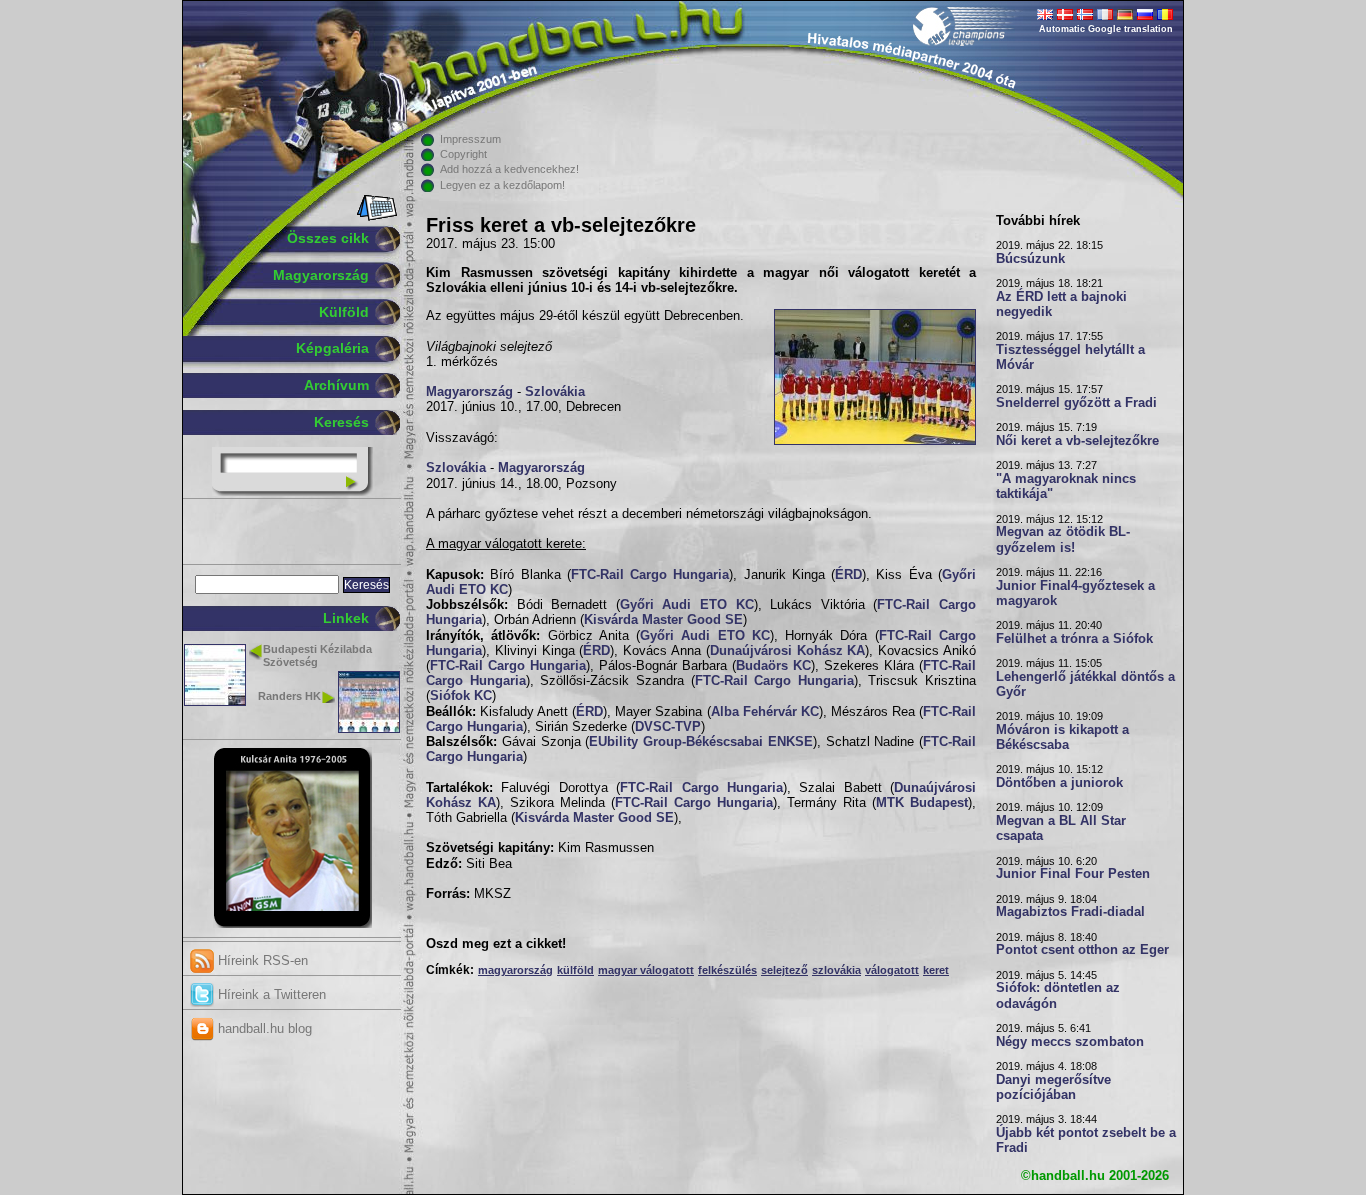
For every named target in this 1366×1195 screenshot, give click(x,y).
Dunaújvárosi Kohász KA (788, 651)
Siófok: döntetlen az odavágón (1058, 995)
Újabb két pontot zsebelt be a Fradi (1086, 1140)
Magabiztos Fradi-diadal (1070, 912)
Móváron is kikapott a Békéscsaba (1062, 737)
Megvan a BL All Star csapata (1061, 828)
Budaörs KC (773, 666)
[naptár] (375, 217)
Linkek (346, 618)
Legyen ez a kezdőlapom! (502, 185)
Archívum (336, 385)
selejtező (784, 970)
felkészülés (727, 970)
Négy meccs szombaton (1070, 1042)
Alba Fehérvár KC (765, 712)
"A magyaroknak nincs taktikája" (1066, 486)
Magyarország (321, 275)
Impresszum (470, 139)
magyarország (515, 970)
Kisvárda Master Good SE (663, 620)
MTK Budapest (922, 803)
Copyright (463, 154)
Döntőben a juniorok (1059, 783)
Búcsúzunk (1030, 259)
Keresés (341, 422)
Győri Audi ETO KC (687, 605)
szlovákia (836, 970)
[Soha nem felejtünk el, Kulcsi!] (292, 924)
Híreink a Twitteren (270, 994)
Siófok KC (461, 696)
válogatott (892, 970)
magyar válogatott (646, 970)
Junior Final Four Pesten (1073, 874)
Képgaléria (332, 348)
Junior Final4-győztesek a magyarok (1075, 593)
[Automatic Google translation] (1045, 16)
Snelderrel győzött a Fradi (1076, 403)
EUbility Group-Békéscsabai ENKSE (701, 742)
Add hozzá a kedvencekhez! (509, 169)
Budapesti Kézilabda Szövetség (317, 655)
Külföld (344, 312)
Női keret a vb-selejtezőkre (1077, 441)
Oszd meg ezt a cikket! (496, 944)
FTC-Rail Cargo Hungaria (650, 575)
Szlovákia (555, 392)
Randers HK (289, 696)
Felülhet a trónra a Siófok (1074, 639)
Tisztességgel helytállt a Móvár (1070, 357)
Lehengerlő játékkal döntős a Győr (1085, 684)
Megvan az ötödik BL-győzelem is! (1063, 539)
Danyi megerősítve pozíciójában (1053, 1087)
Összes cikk (328, 238)
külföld (575, 970)
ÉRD (848, 575)
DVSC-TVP (668, 727)
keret (936, 970)
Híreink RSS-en (261, 960)
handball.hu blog (263, 1028)
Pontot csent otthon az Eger (1082, 950)
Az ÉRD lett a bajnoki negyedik (1061, 304)
